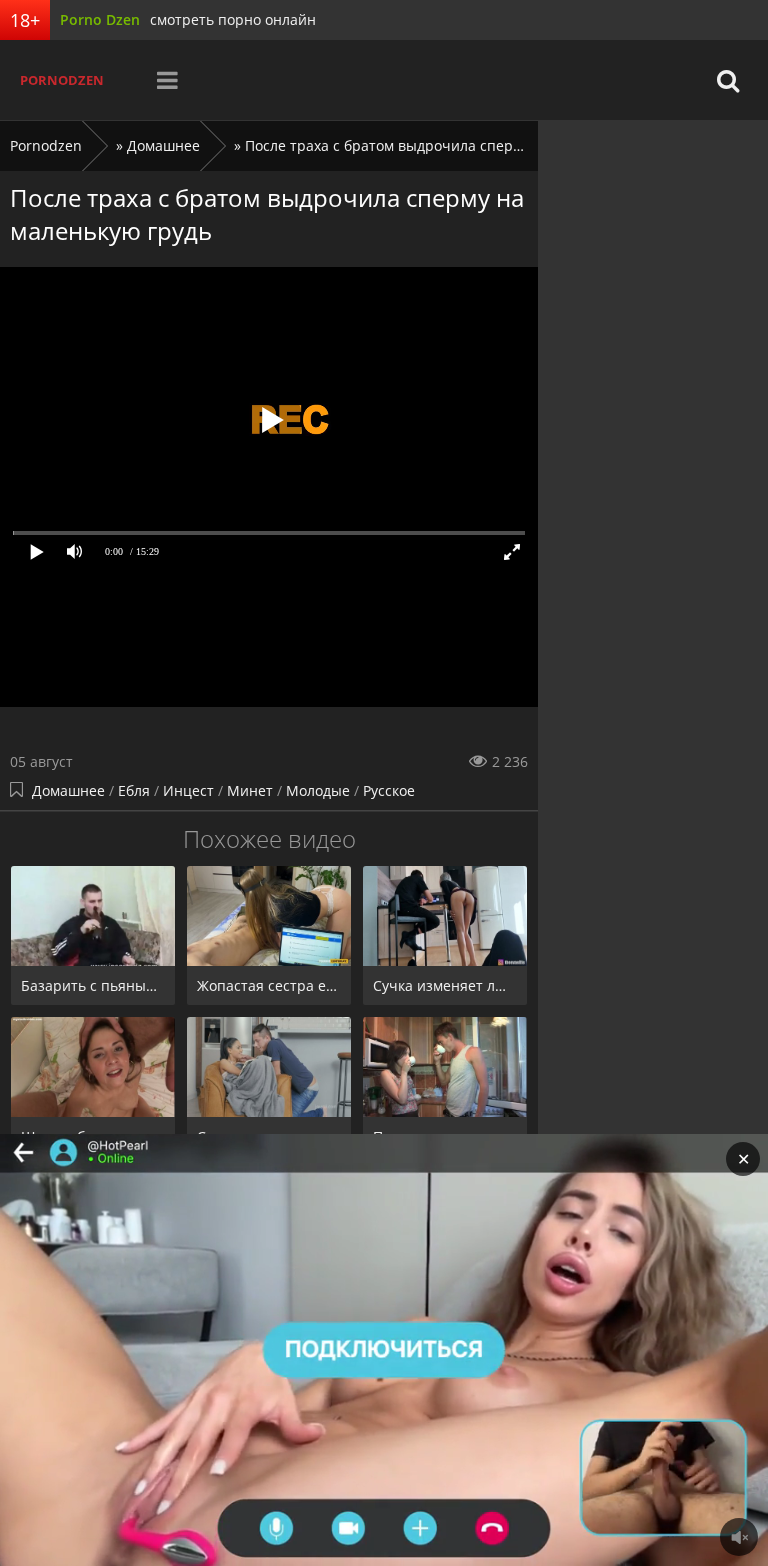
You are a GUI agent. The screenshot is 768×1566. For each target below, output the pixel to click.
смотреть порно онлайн (233, 19)
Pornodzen (62, 80)
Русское (389, 790)
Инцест (188, 790)
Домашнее (68, 790)
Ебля (134, 790)
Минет (250, 790)
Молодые (318, 790)
